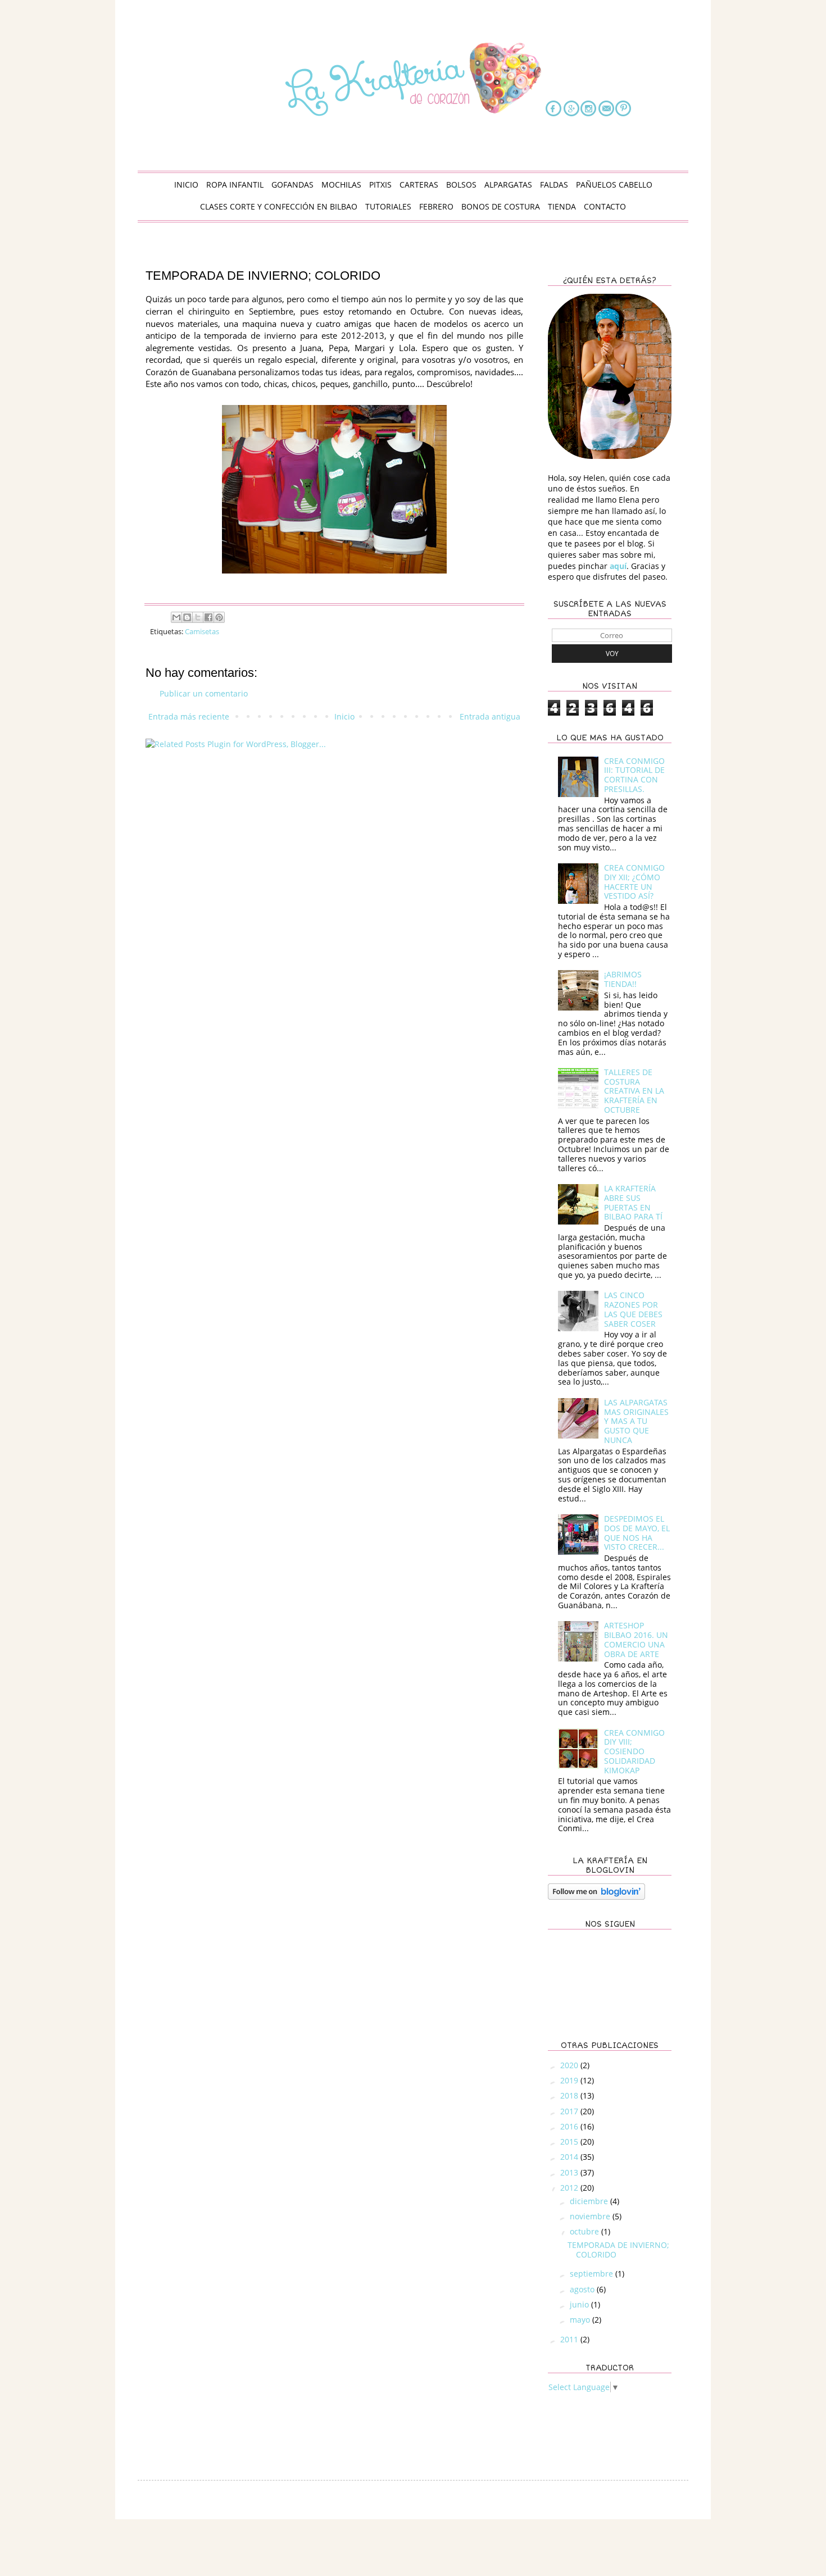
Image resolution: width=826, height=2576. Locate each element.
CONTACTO (605, 206)
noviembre (591, 2216)
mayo (581, 2320)
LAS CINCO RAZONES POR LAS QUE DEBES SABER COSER (633, 1309)
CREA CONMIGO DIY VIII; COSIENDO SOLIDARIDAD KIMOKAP (634, 1751)
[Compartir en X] (198, 617)
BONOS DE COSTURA (501, 206)
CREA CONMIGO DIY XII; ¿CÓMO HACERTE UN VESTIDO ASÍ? (634, 882)
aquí (618, 566)
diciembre (590, 2201)
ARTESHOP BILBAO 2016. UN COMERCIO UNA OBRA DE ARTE (636, 1639)
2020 (570, 2065)
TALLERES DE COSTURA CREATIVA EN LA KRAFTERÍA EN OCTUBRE (634, 1091)
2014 (570, 2157)
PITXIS (380, 185)
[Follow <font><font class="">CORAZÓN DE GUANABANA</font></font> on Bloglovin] (596, 1897)
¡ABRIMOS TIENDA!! (623, 979)
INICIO (186, 185)
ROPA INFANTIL (235, 185)
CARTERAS (419, 185)
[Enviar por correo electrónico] (176, 617)
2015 (570, 2142)
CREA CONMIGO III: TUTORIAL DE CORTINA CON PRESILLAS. (634, 775)
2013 (570, 2172)
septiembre (593, 2274)
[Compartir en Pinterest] (219, 617)
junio (580, 2304)
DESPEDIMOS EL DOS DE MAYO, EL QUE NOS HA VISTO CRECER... (637, 1533)
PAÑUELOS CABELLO (614, 185)
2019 (570, 2080)
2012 (570, 2188)
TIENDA (562, 206)
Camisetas (202, 632)
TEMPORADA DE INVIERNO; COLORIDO (618, 2250)
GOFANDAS (292, 185)
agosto (583, 2289)
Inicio (344, 716)
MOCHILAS (341, 185)
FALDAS (554, 185)
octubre (586, 2231)
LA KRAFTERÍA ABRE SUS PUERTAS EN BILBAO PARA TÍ (633, 1202)
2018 (570, 2095)
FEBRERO (436, 206)
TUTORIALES (388, 206)
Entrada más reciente (189, 716)
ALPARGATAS (508, 185)
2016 (570, 2126)
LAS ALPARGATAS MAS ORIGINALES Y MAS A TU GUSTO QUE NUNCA (636, 1421)
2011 (570, 2339)
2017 (570, 2111)
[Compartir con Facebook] (208, 617)
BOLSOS (461, 185)
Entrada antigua (490, 716)
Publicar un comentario (204, 693)
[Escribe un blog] (187, 617)
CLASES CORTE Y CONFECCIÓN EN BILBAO (279, 206)
